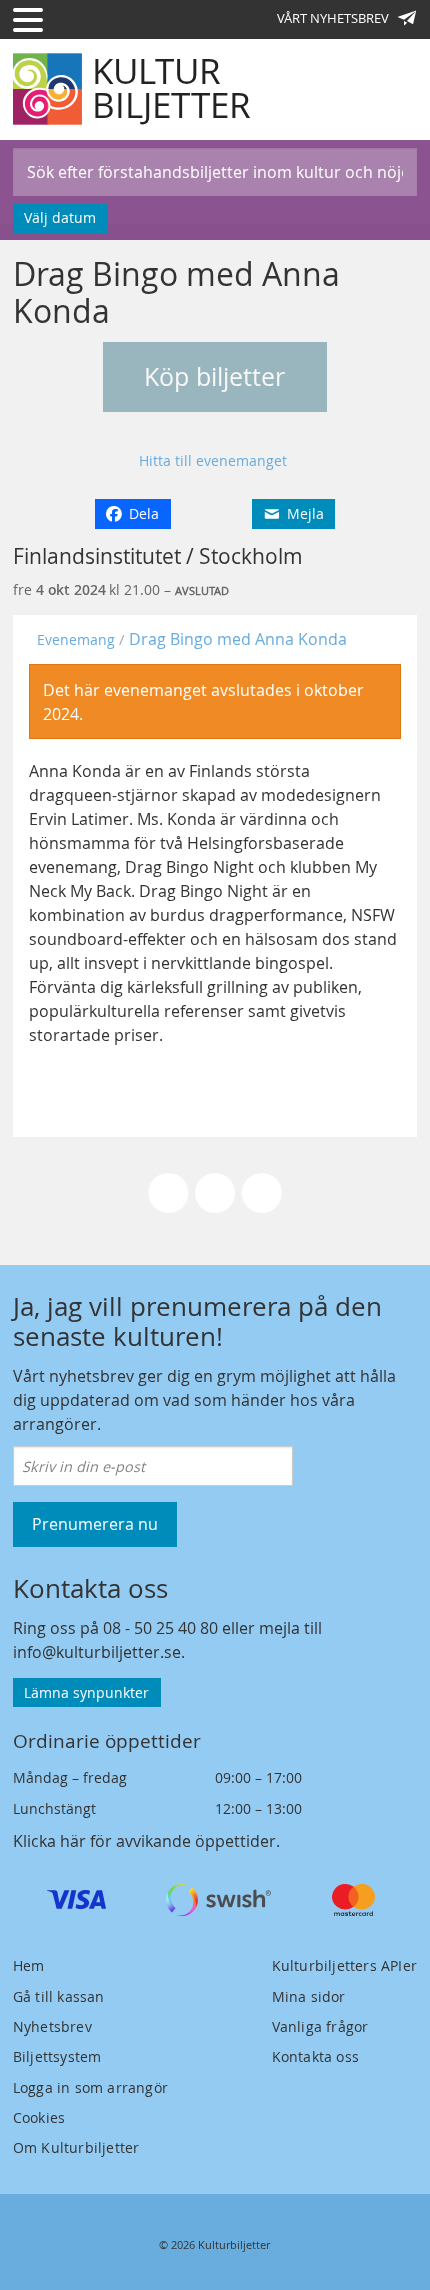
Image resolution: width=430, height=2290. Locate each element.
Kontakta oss (315, 2056)
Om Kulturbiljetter (76, 2147)
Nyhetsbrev (52, 2026)
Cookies (39, 2117)
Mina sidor (309, 1996)
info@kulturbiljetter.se (97, 1652)
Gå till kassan (59, 1996)
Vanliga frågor (320, 2026)
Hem (29, 1965)
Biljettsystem (57, 2056)
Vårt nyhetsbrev (333, 18)
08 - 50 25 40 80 (160, 1628)
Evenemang (76, 639)
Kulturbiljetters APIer (344, 1965)
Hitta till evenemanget (213, 460)
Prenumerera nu (95, 1524)
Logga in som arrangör (90, 2087)
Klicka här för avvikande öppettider (144, 1841)
